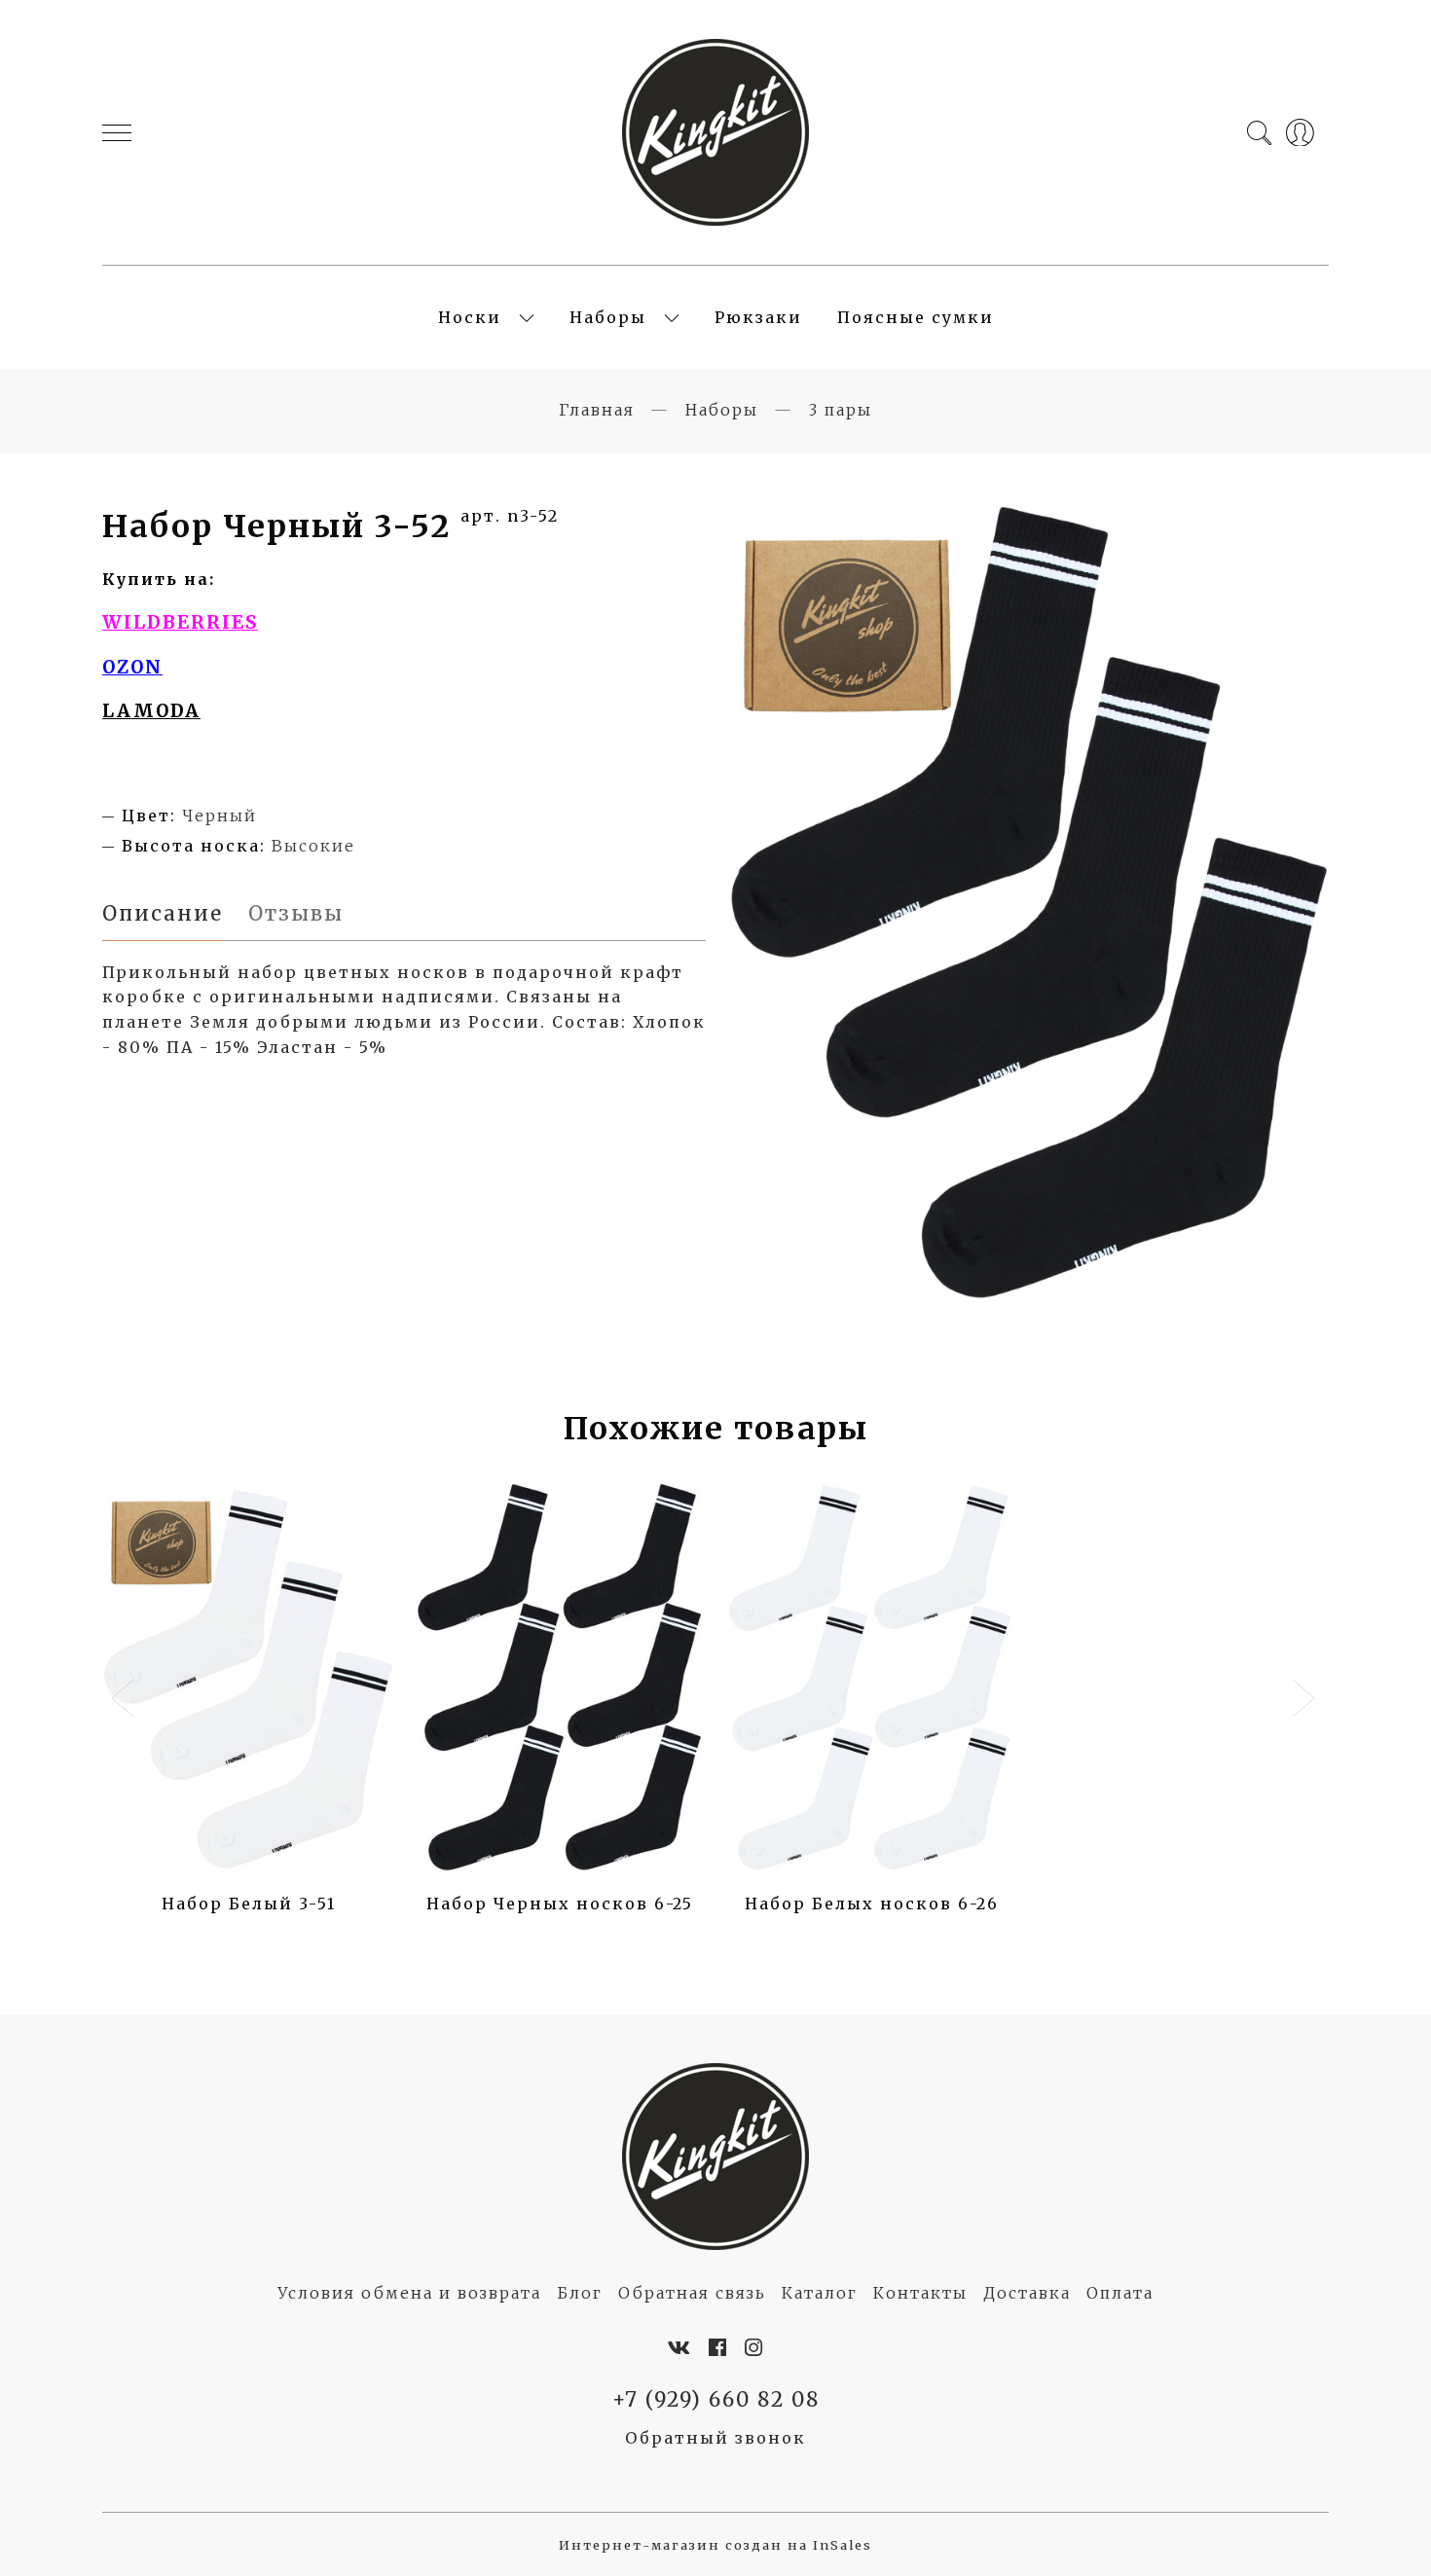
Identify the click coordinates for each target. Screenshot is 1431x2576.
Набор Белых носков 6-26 (872, 1904)
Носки (470, 317)
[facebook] (718, 2348)
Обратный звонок (715, 2438)
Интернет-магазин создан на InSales (715, 2545)
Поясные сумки (916, 317)
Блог (580, 2293)
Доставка (1027, 2293)
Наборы (608, 317)
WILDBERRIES (180, 622)
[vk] (680, 2348)
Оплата (1120, 2293)
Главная (597, 410)
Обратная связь (692, 2293)
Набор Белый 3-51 (249, 1904)
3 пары (841, 410)
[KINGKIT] (715, 132)
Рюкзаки (758, 317)
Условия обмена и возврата (409, 2293)
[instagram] (754, 2348)
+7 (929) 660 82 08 (716, 2400)
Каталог (820, 2293)
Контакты (920, 2293)
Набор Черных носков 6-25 (560, 1904)
